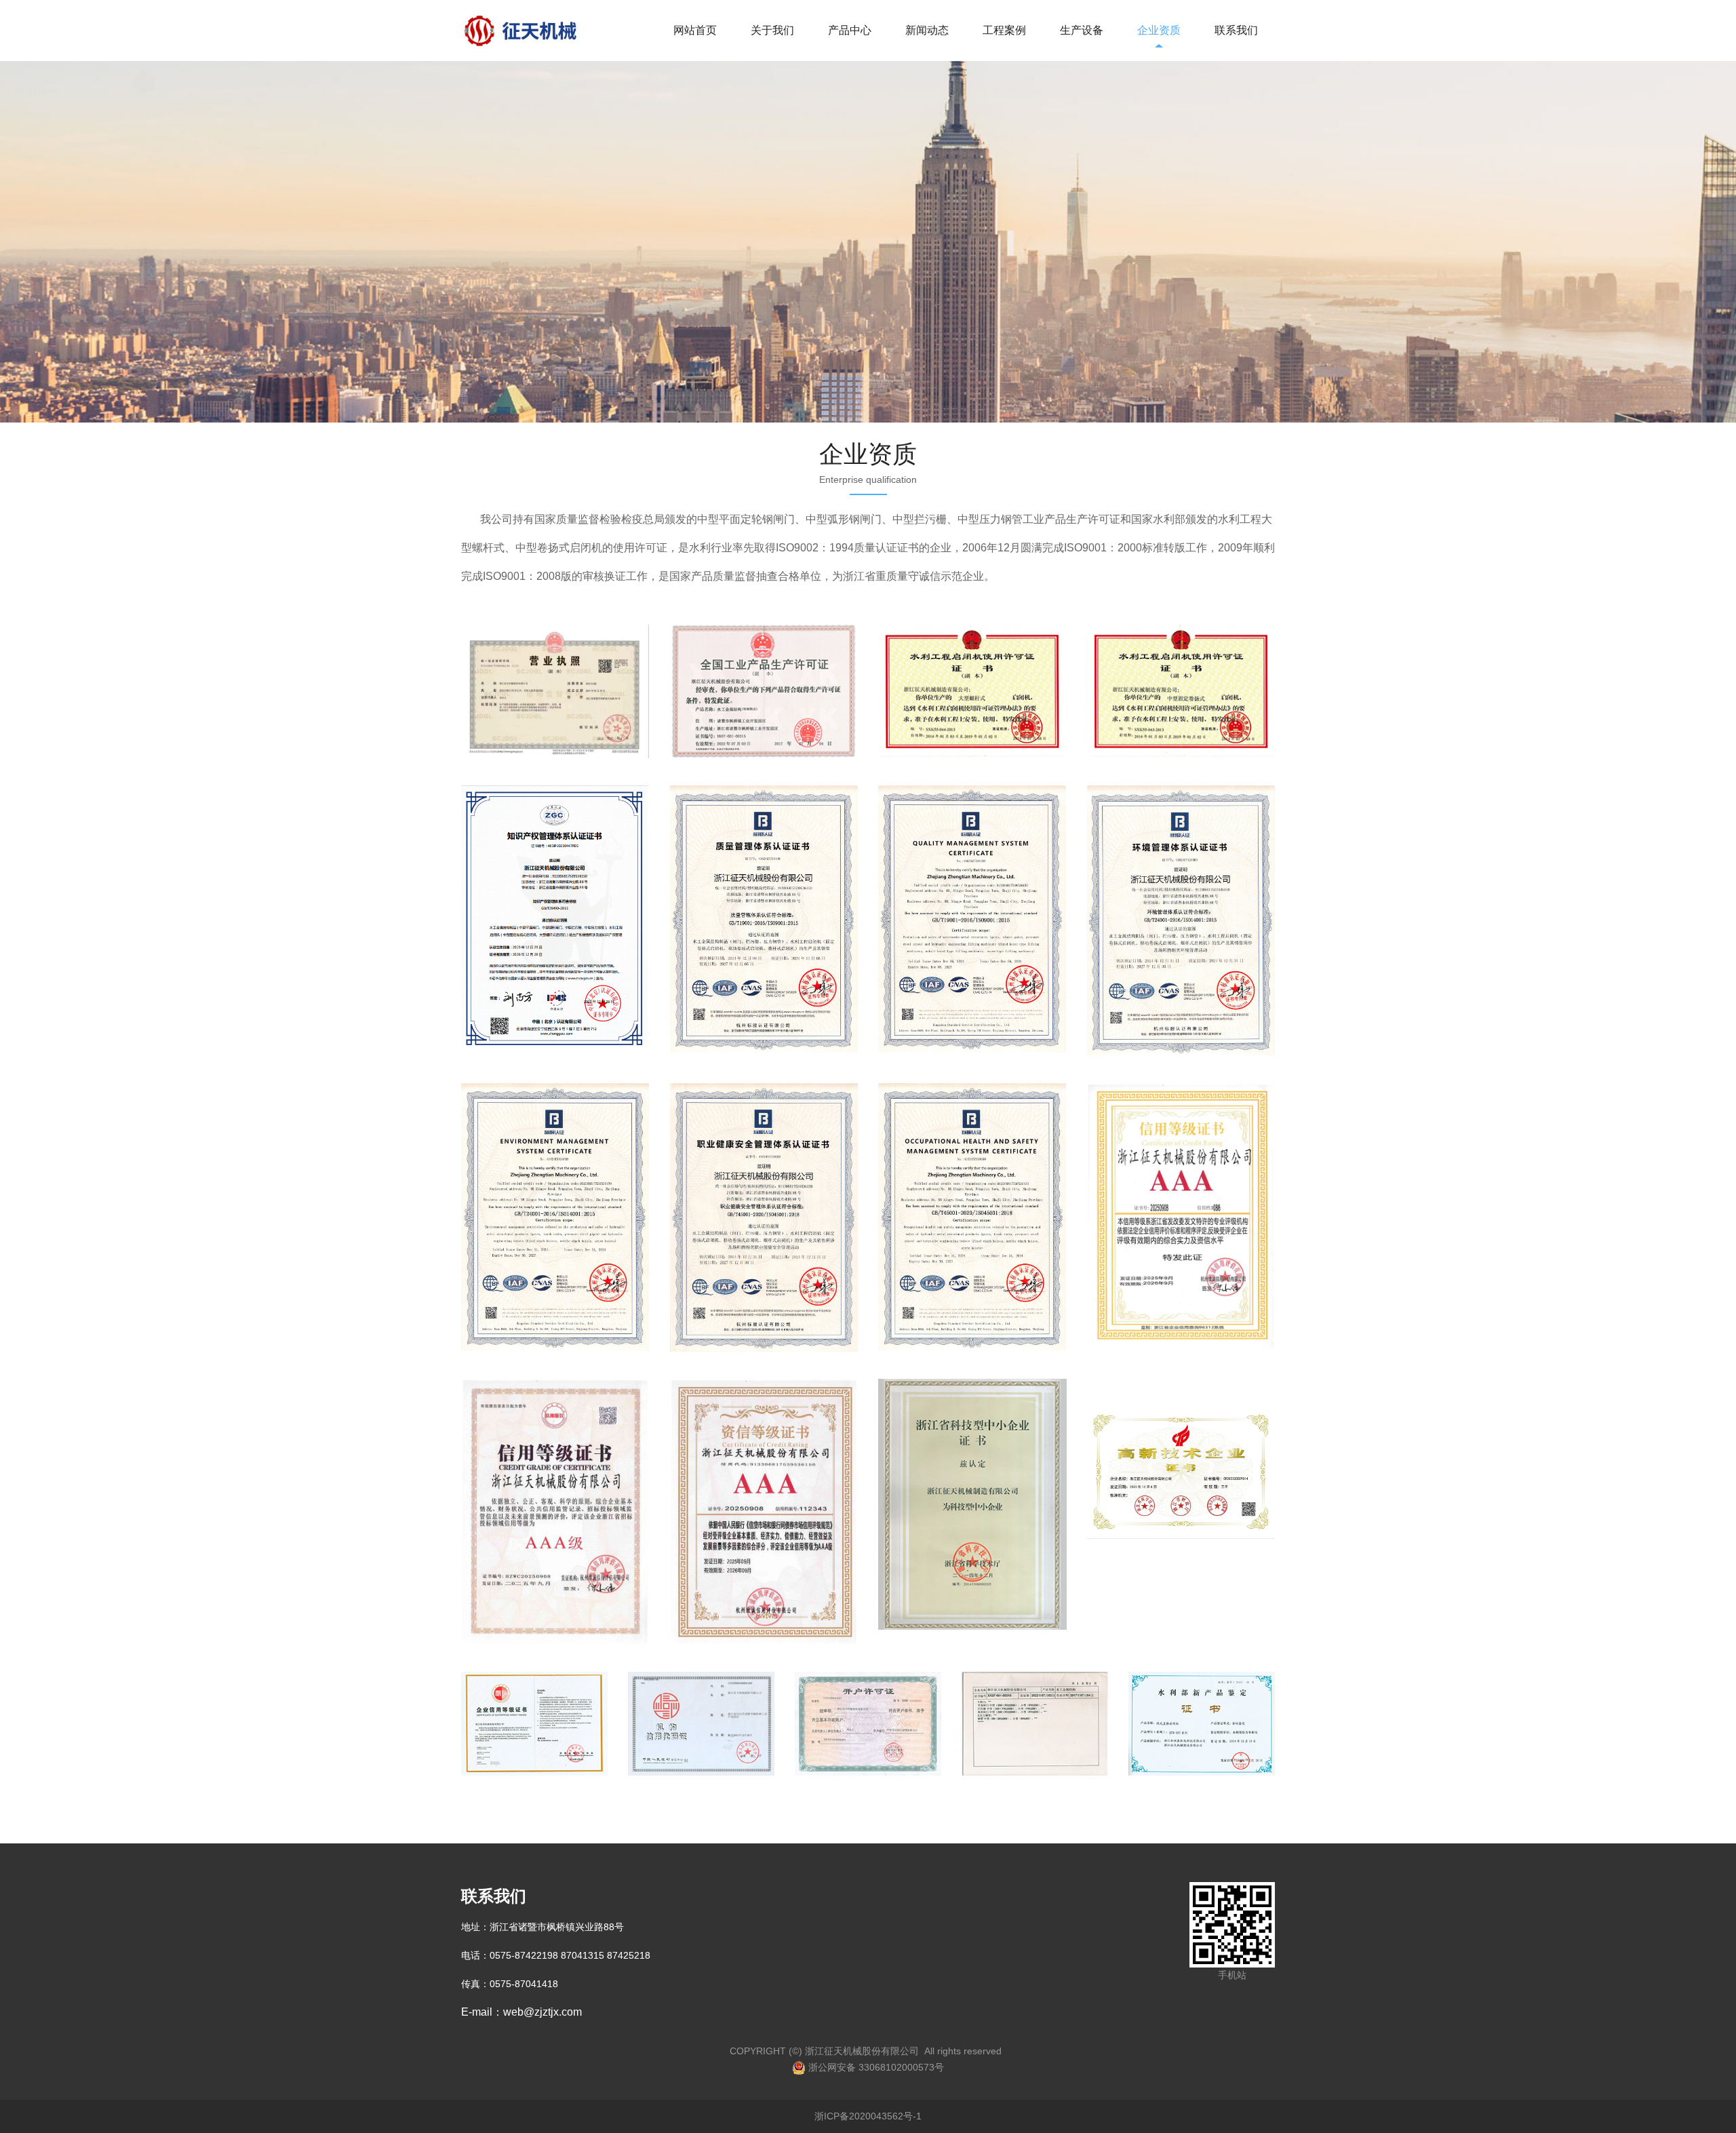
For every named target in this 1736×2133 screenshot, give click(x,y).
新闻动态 (927, 30)
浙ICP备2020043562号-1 (868, 2116)
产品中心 (850, 30)
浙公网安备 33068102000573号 (875, 2067)
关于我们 (772, 30)
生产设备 (1082, 30)
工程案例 (1004, 30)
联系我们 (1236, 30)
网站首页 (695, 30)
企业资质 (1159, 30)
